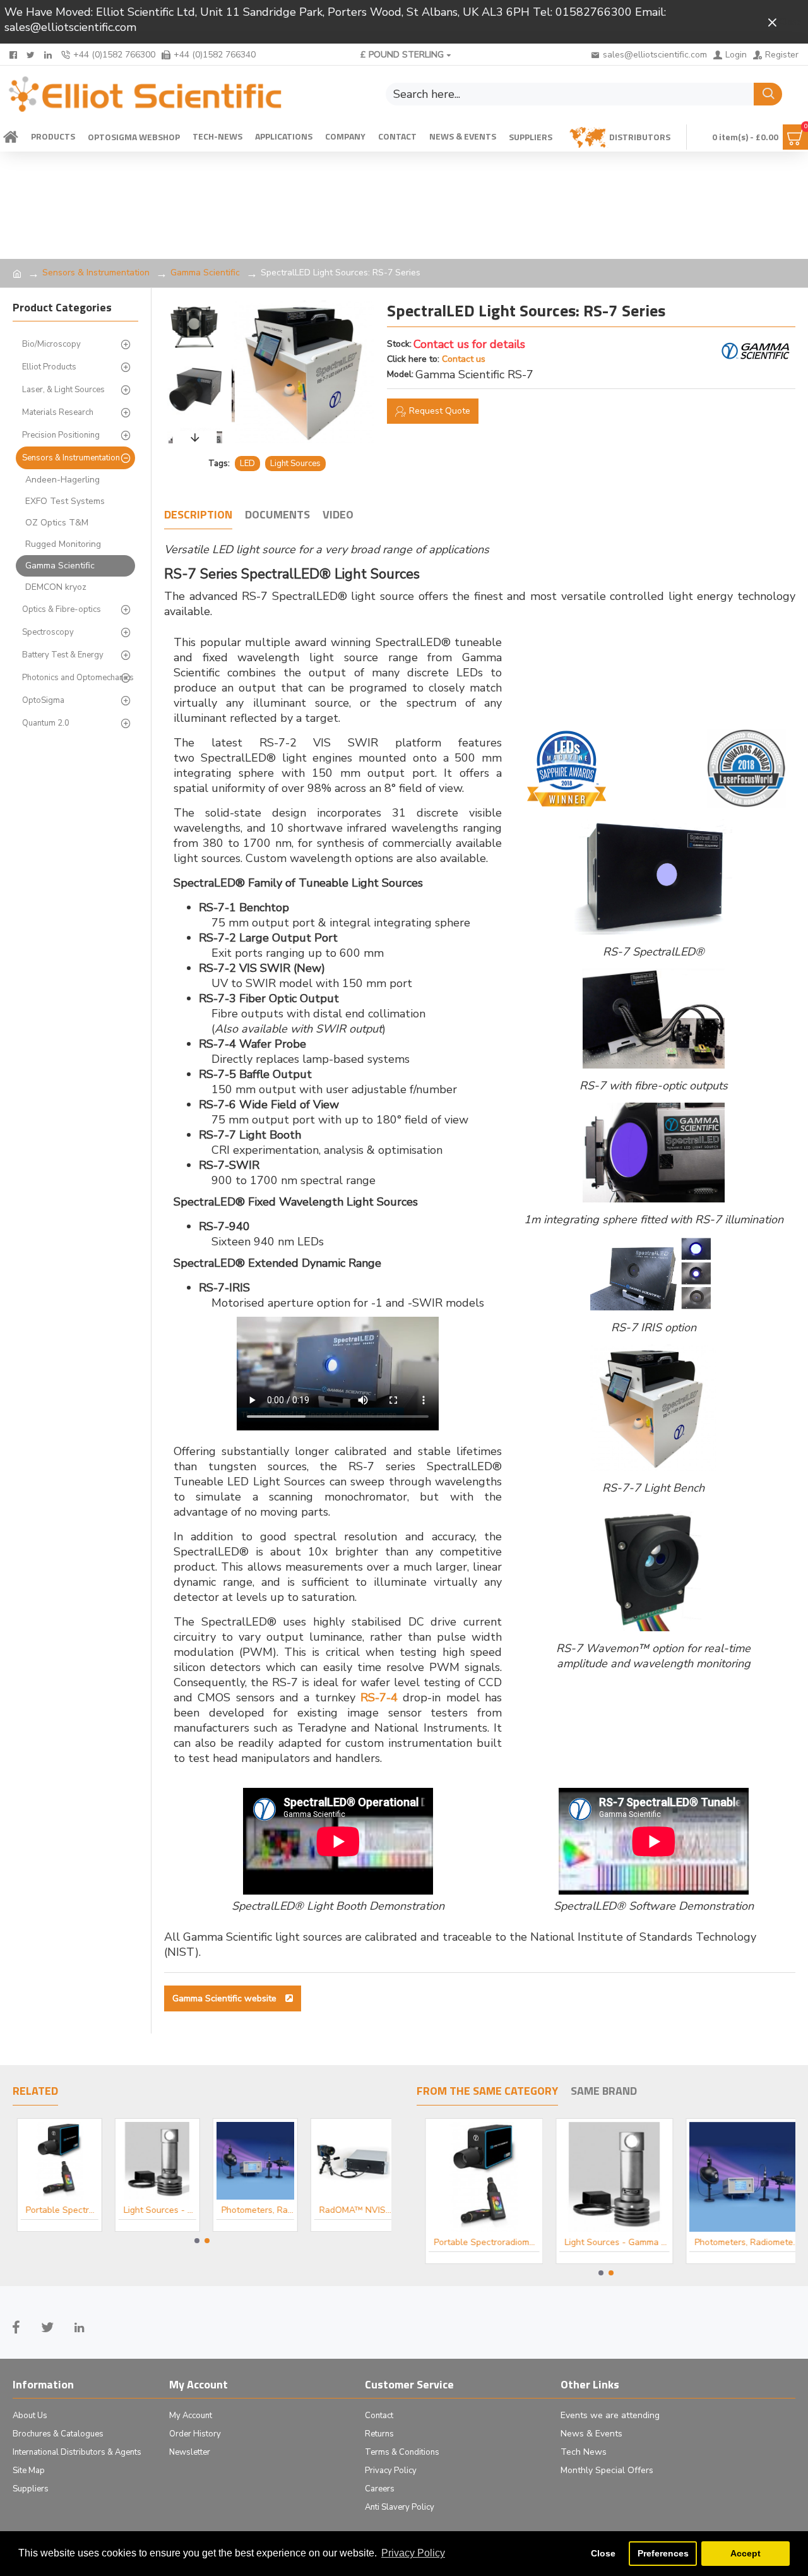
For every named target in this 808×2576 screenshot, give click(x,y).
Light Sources (295, 464)
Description (198, 515)
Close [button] (603, 2553)
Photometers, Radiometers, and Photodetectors (253, 2210)
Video (338, 515)
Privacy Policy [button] (413, 2553)
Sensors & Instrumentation (96, 273)
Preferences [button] (663, 2553)
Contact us (464, 359)
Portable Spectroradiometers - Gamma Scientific (58, 2210)
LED (247, 464)
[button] (195, 304)
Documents (277, 515)
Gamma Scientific (205, 273)
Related (35, 2092)
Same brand (604, 2092)
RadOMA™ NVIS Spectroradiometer (351, 2210)
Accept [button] (746, 2553)
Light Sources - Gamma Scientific (156, 2210)
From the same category (487, 2092)
